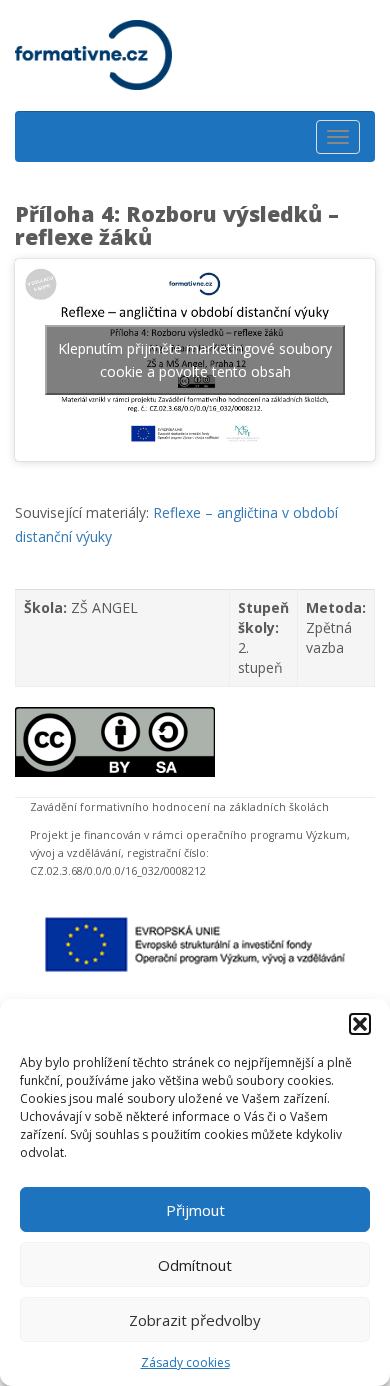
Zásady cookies (185, 1362)
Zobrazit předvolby (195, 1320)
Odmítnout (195, 1265)
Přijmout (195, 1210)
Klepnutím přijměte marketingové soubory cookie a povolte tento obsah (195, 360)
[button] (360, 1024)
